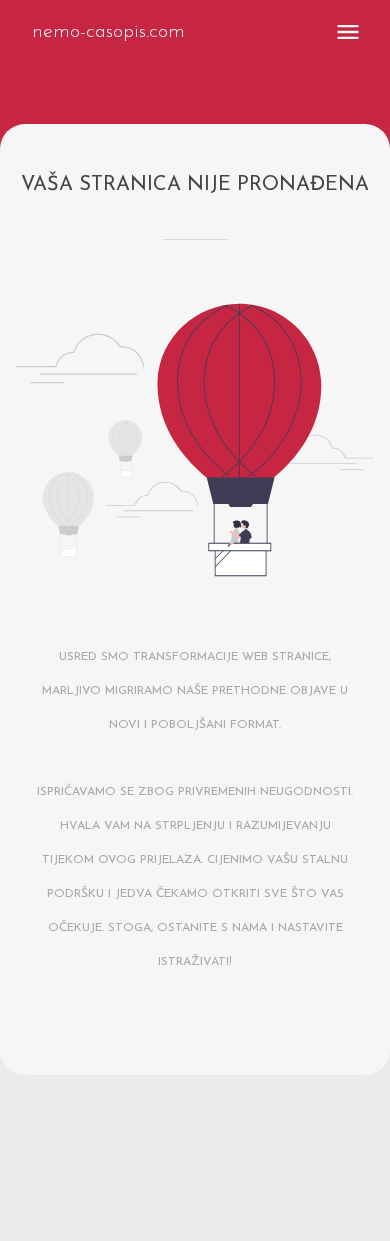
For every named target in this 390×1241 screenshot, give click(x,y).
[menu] (348, 32)
